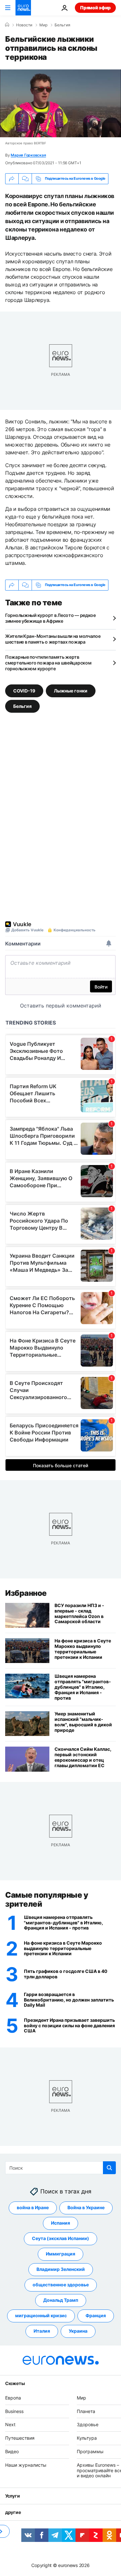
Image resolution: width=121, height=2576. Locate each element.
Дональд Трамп (61, 2300)
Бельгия (62, 25)
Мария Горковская (28, 155)
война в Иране (33, 2207)
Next (10, 2424)
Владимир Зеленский (61, 2269)
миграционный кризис (41, 2315)
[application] (60, 103)
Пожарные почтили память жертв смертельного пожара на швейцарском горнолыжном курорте (48, 663)
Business (14, 2411)
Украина (78, 2331)
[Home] (7, 25)
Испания (60, 2223)
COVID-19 (24, 691)
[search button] (109, 2168)
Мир (43, 25)
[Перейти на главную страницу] (23, 8)
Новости (24, 25)
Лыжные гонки (71, 691)
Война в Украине (86, 2207)
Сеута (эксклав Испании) (60, 2238)
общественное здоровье (61, 2285)
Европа (13, 2397)
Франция (96, 2315)
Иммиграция (60, 2254)
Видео (12, 2451)
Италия (42, 2331)
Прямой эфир (95, 8)
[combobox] (60, 2168)
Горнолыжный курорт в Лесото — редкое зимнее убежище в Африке (50, 618)
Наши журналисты (26, 2465)
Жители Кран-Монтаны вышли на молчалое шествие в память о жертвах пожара (53, 639)
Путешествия (20, 2438)
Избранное (26, 1593)
